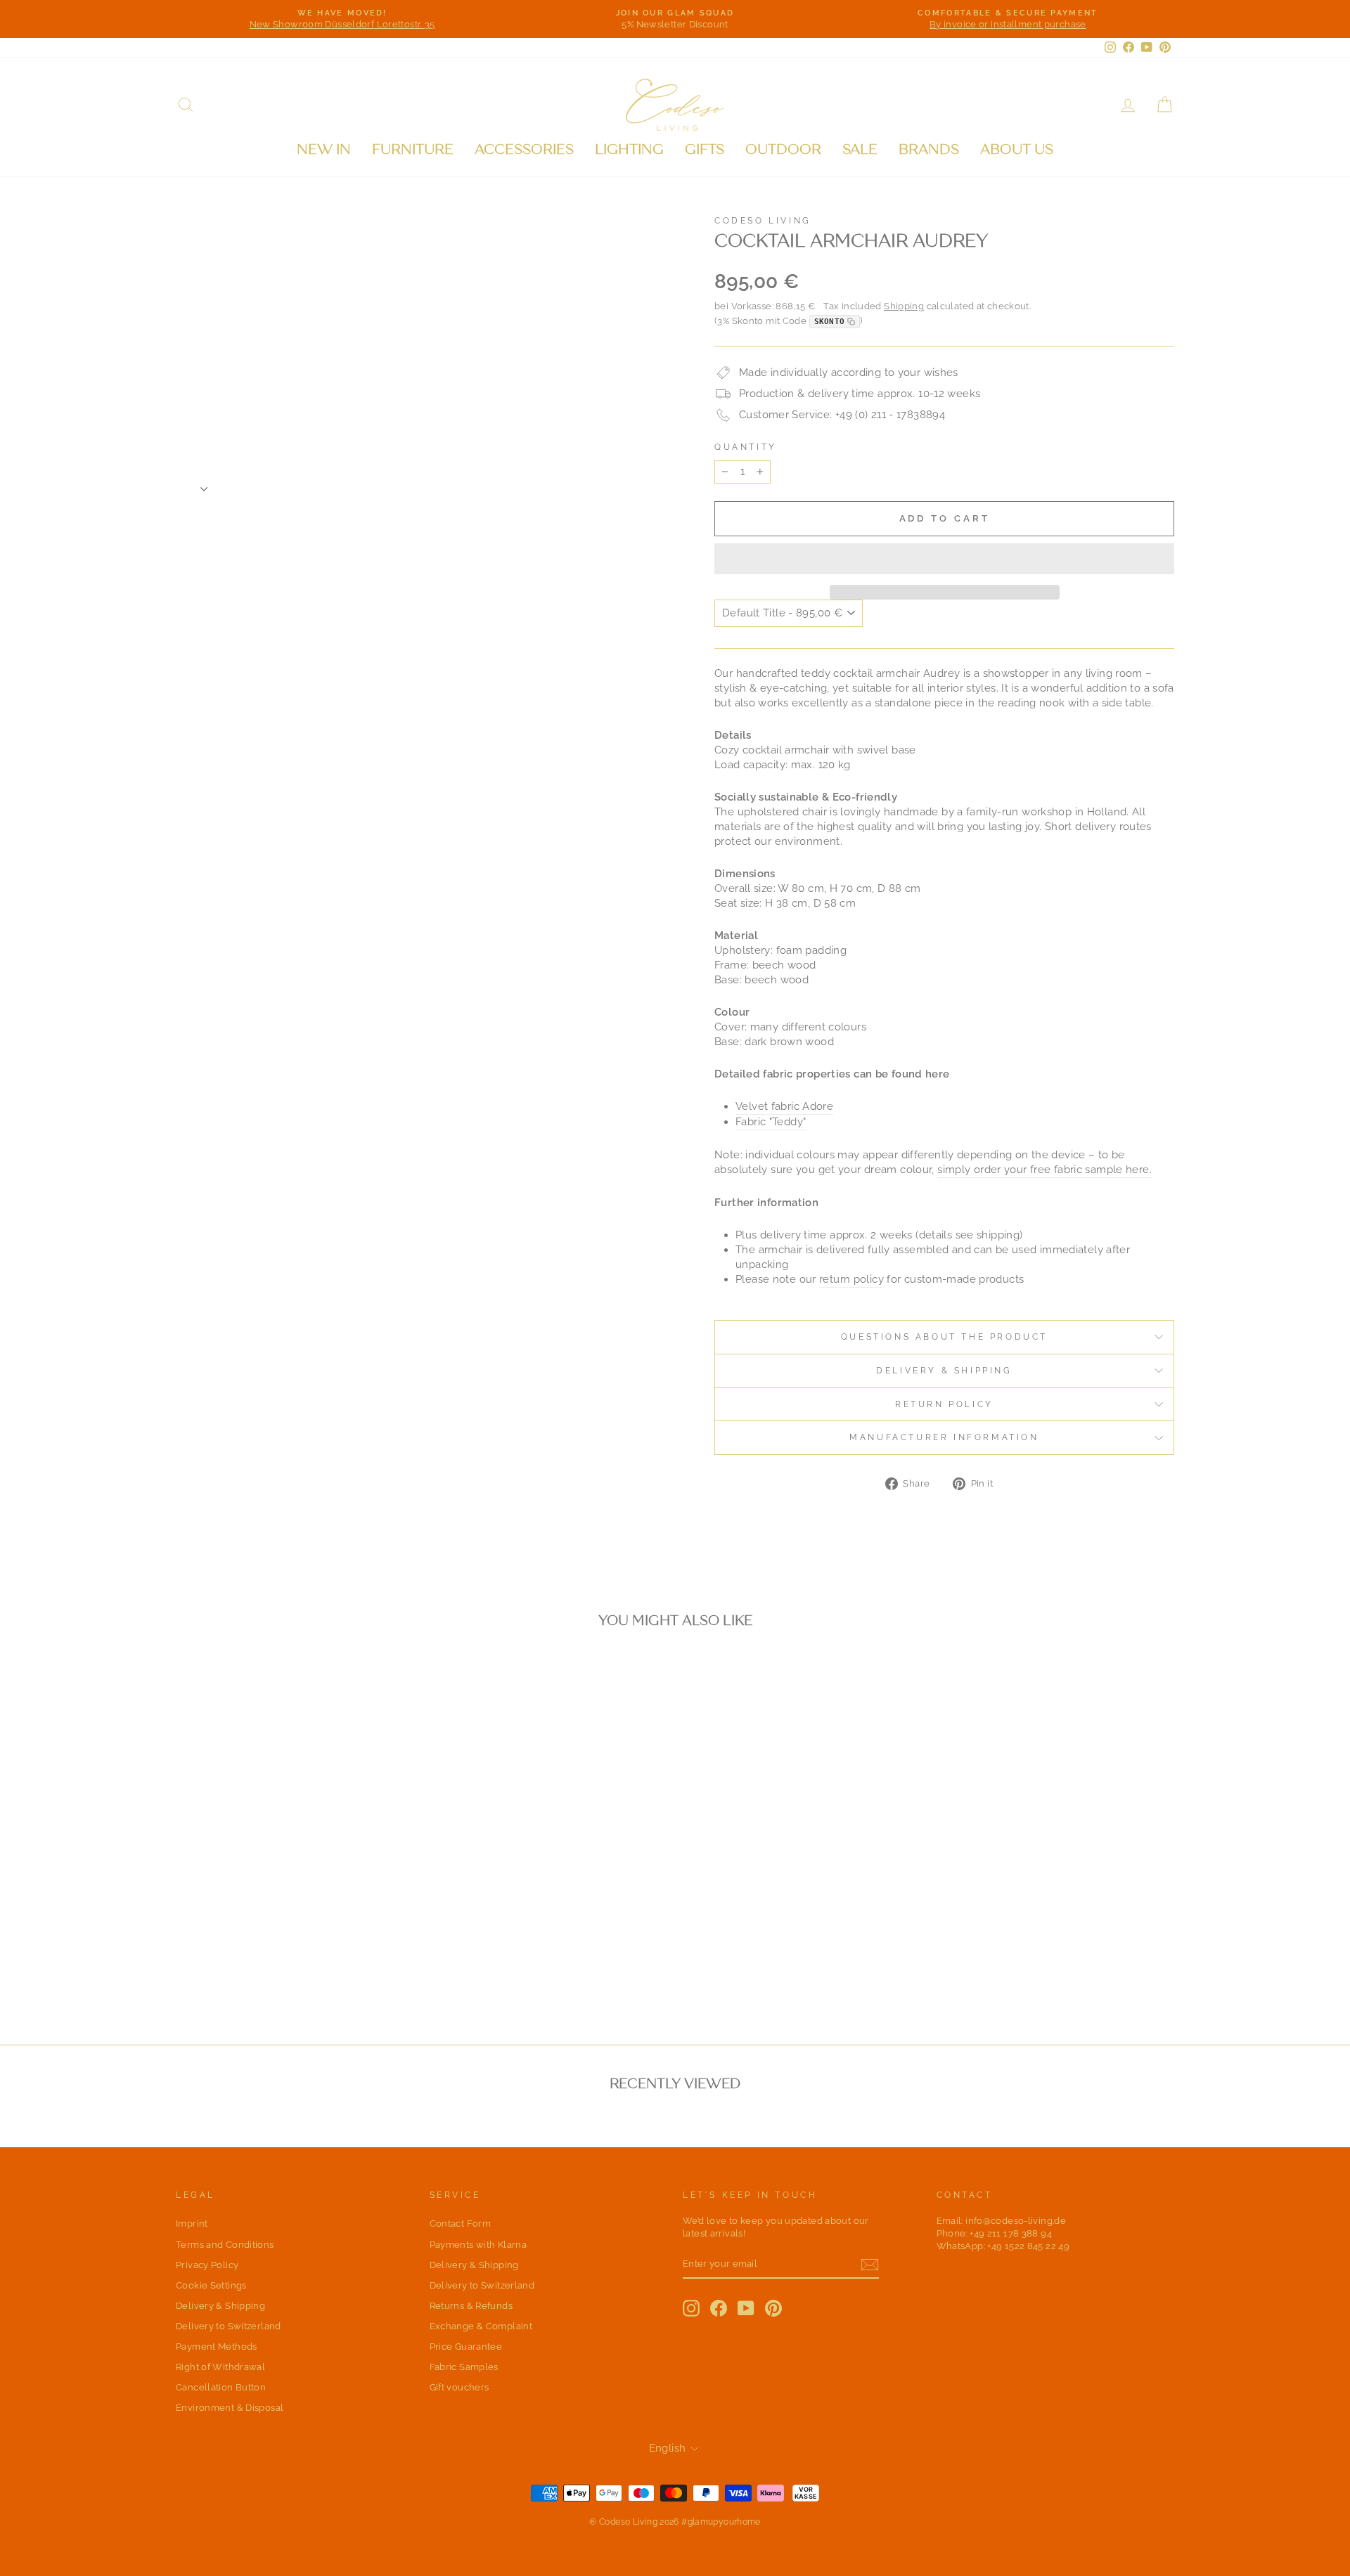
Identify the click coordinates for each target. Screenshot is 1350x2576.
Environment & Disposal (230, 2408)
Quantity (746, 447)
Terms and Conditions (225, 2245)
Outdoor (783, 149)
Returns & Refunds (471, 2306)
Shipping (904, 306)
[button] (944, 559)
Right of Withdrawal (220, 2367)
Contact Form (461, 2224)
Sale (860, 149)
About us (1017, 149)
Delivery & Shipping (944, 1371)
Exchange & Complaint (481, 2326)
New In (324, 149)
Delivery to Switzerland (229, 2326)
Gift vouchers (459, 2387)
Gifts (705, 149)
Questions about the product (944, 1337)
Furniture (413, 149)
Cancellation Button (221, 2387)
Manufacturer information (944, 1437)
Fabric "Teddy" (771, 1122)
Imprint (192, 2224)
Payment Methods (217, 2347)
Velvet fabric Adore (784, 1106)
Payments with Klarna (478, 2245)
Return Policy (944, 1404)
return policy (851, 1279)
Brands (929, 149)
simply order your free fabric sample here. (1044, 1170)
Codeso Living (763, 221)
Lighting (629, 149)
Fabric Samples (464, 2367)
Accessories (524, 149)
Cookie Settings (211, 2285)
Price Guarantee (466, 2347)
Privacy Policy (207, 2265)
